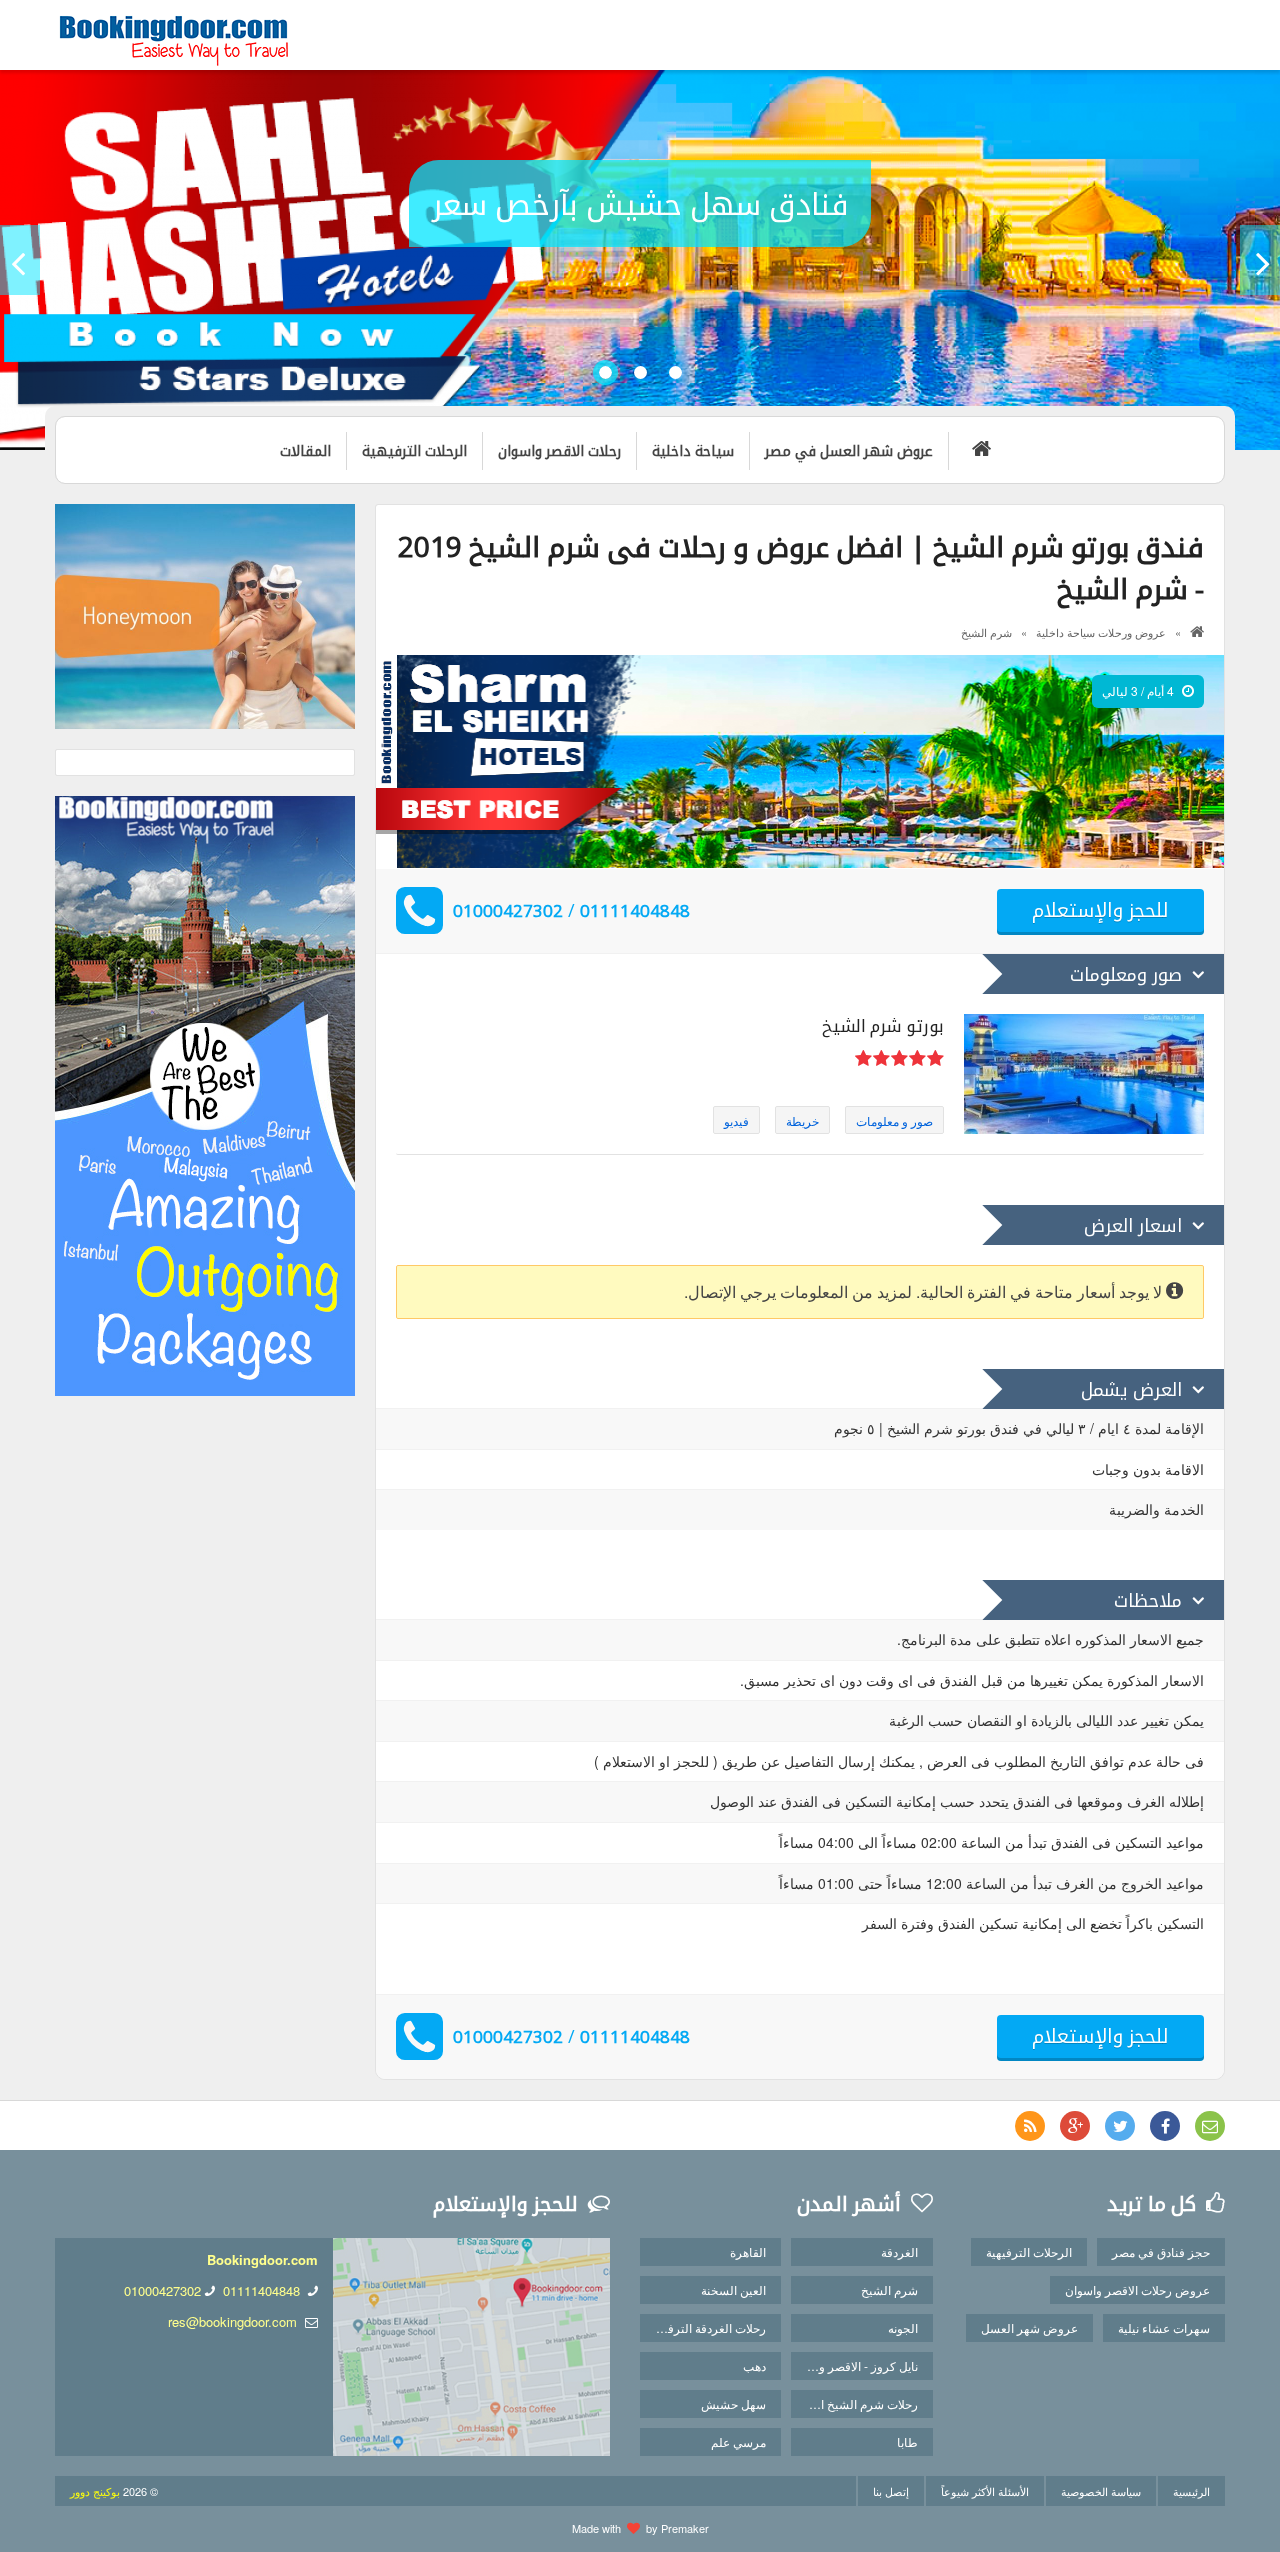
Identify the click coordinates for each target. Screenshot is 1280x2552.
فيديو (736, 1120)
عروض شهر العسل (1029, 2327)
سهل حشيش (733, 2403)
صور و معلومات (894, 1120)
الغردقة (899, 2251)
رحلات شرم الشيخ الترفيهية (854, 2403)
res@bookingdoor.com (232, 2321)
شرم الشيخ (986, 632)
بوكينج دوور (95, 2491)
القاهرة (748, 2251)
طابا (907, 2441)
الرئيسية (1191, 2491)
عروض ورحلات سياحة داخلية (1101, 632)
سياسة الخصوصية (1101, 2491)
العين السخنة (733, 2289)
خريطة (802, 1120)
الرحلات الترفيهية (1029, 2251)
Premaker (685, 2528)
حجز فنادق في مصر (1161, 2251)
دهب (754, 2365)
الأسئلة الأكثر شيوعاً (985, 2491)
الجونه (903, 2327)
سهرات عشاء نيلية (1164, 2327)
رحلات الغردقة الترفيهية (707, 2327)
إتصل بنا (891, 2491)
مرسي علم (738, 2441)
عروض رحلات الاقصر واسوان (1137, 2289)
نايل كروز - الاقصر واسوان (854, 2365)
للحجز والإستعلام (1100, 909)
